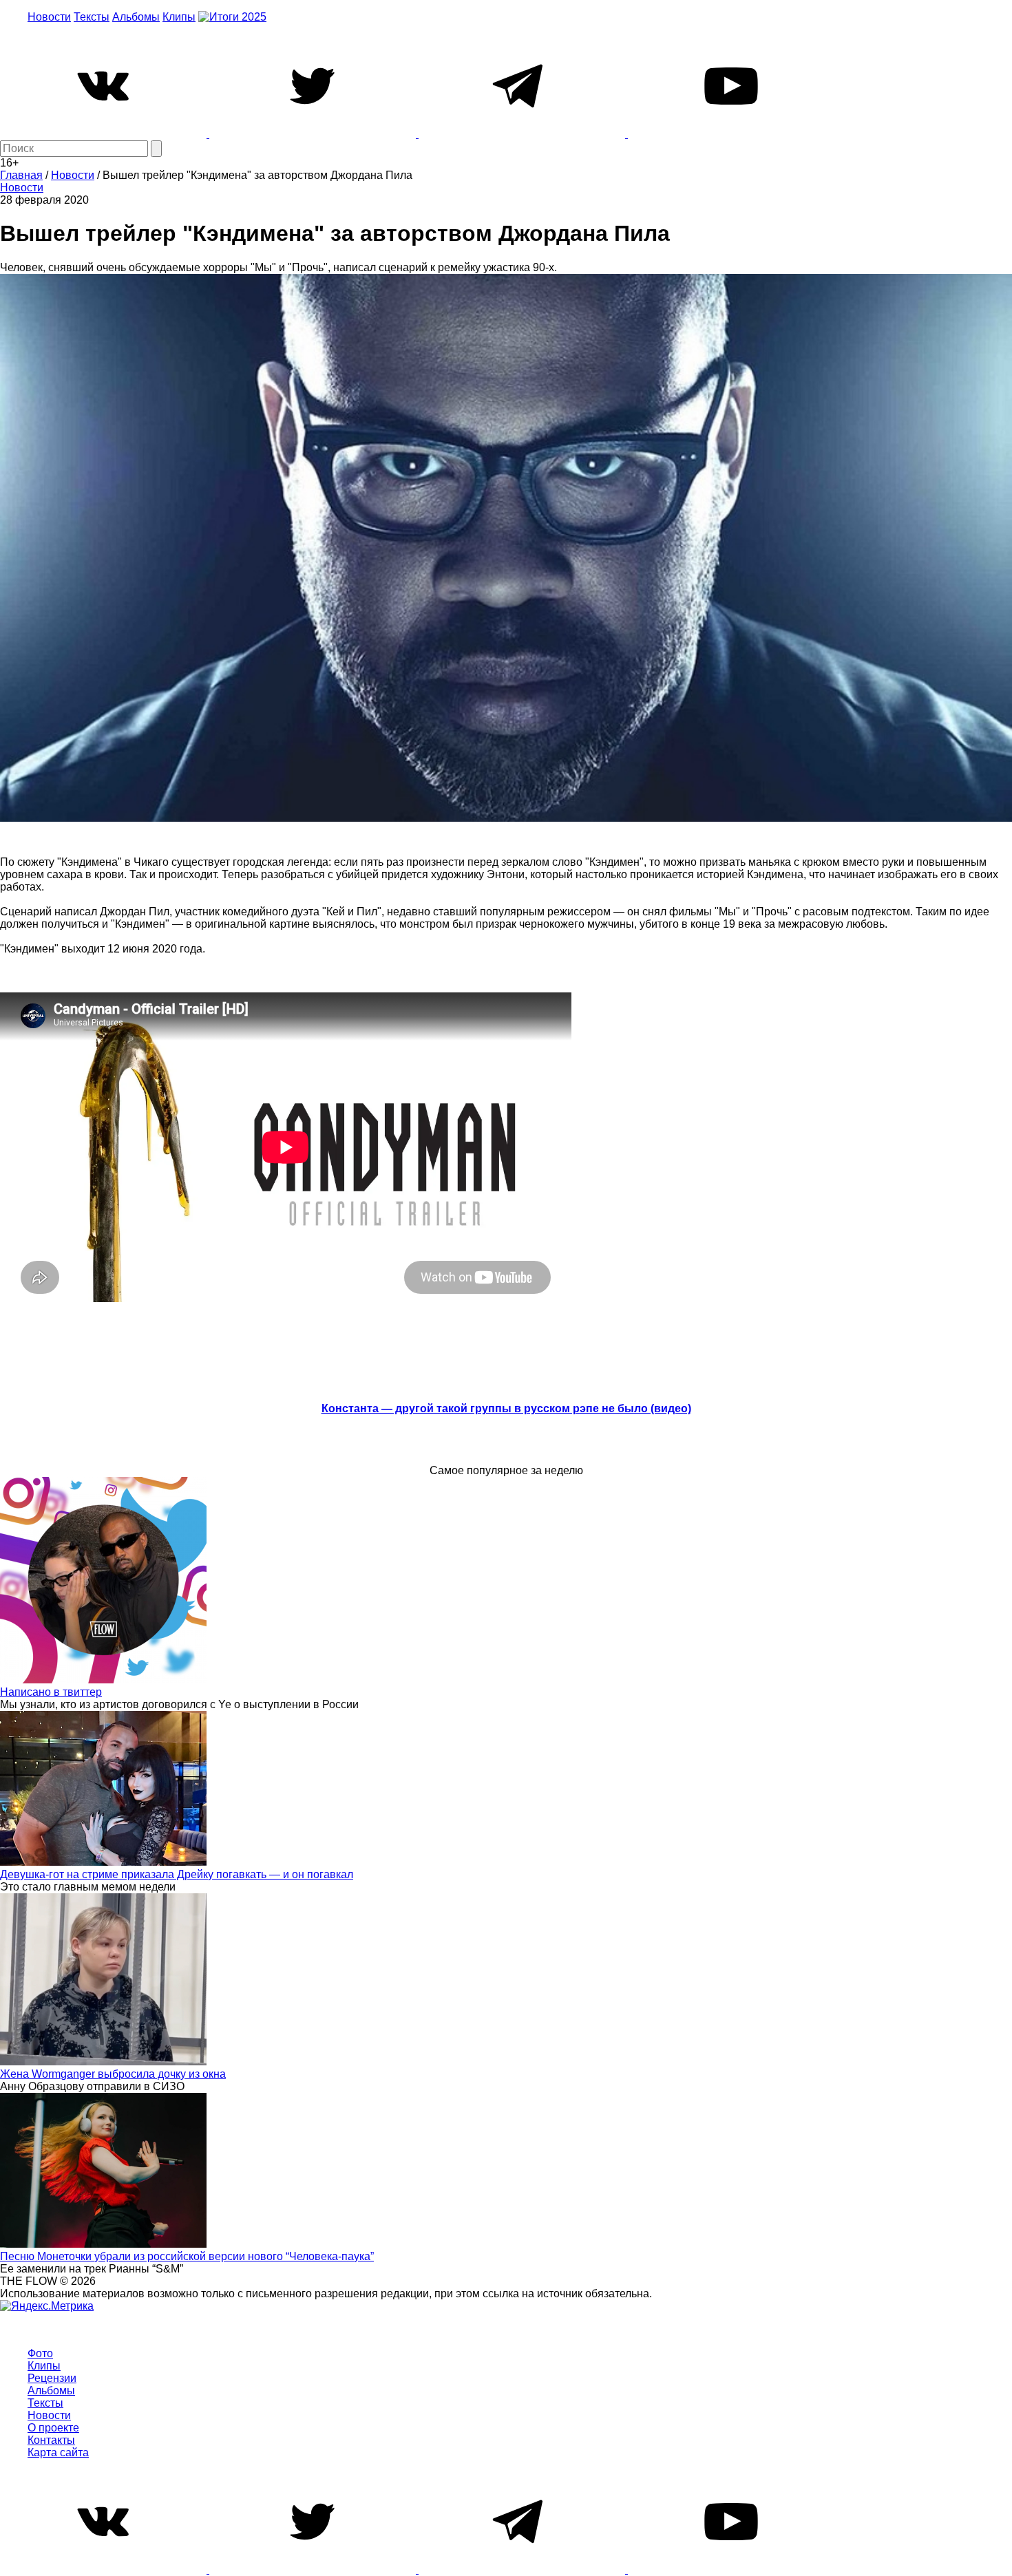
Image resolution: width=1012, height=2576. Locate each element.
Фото (40, 2353)
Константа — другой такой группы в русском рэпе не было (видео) (506, 1408)
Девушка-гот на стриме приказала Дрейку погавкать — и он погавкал (177, 1874)
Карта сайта (58, 2452)
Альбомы (136, 17)
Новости (49, 17)
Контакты (51, 2440)
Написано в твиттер (51, 1692)
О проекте (53, 2428)
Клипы (179, 17)
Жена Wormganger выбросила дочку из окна (113, 2074)
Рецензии (52, 2378)
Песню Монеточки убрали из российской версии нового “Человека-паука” (187, 2256)
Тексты (92, 17)
